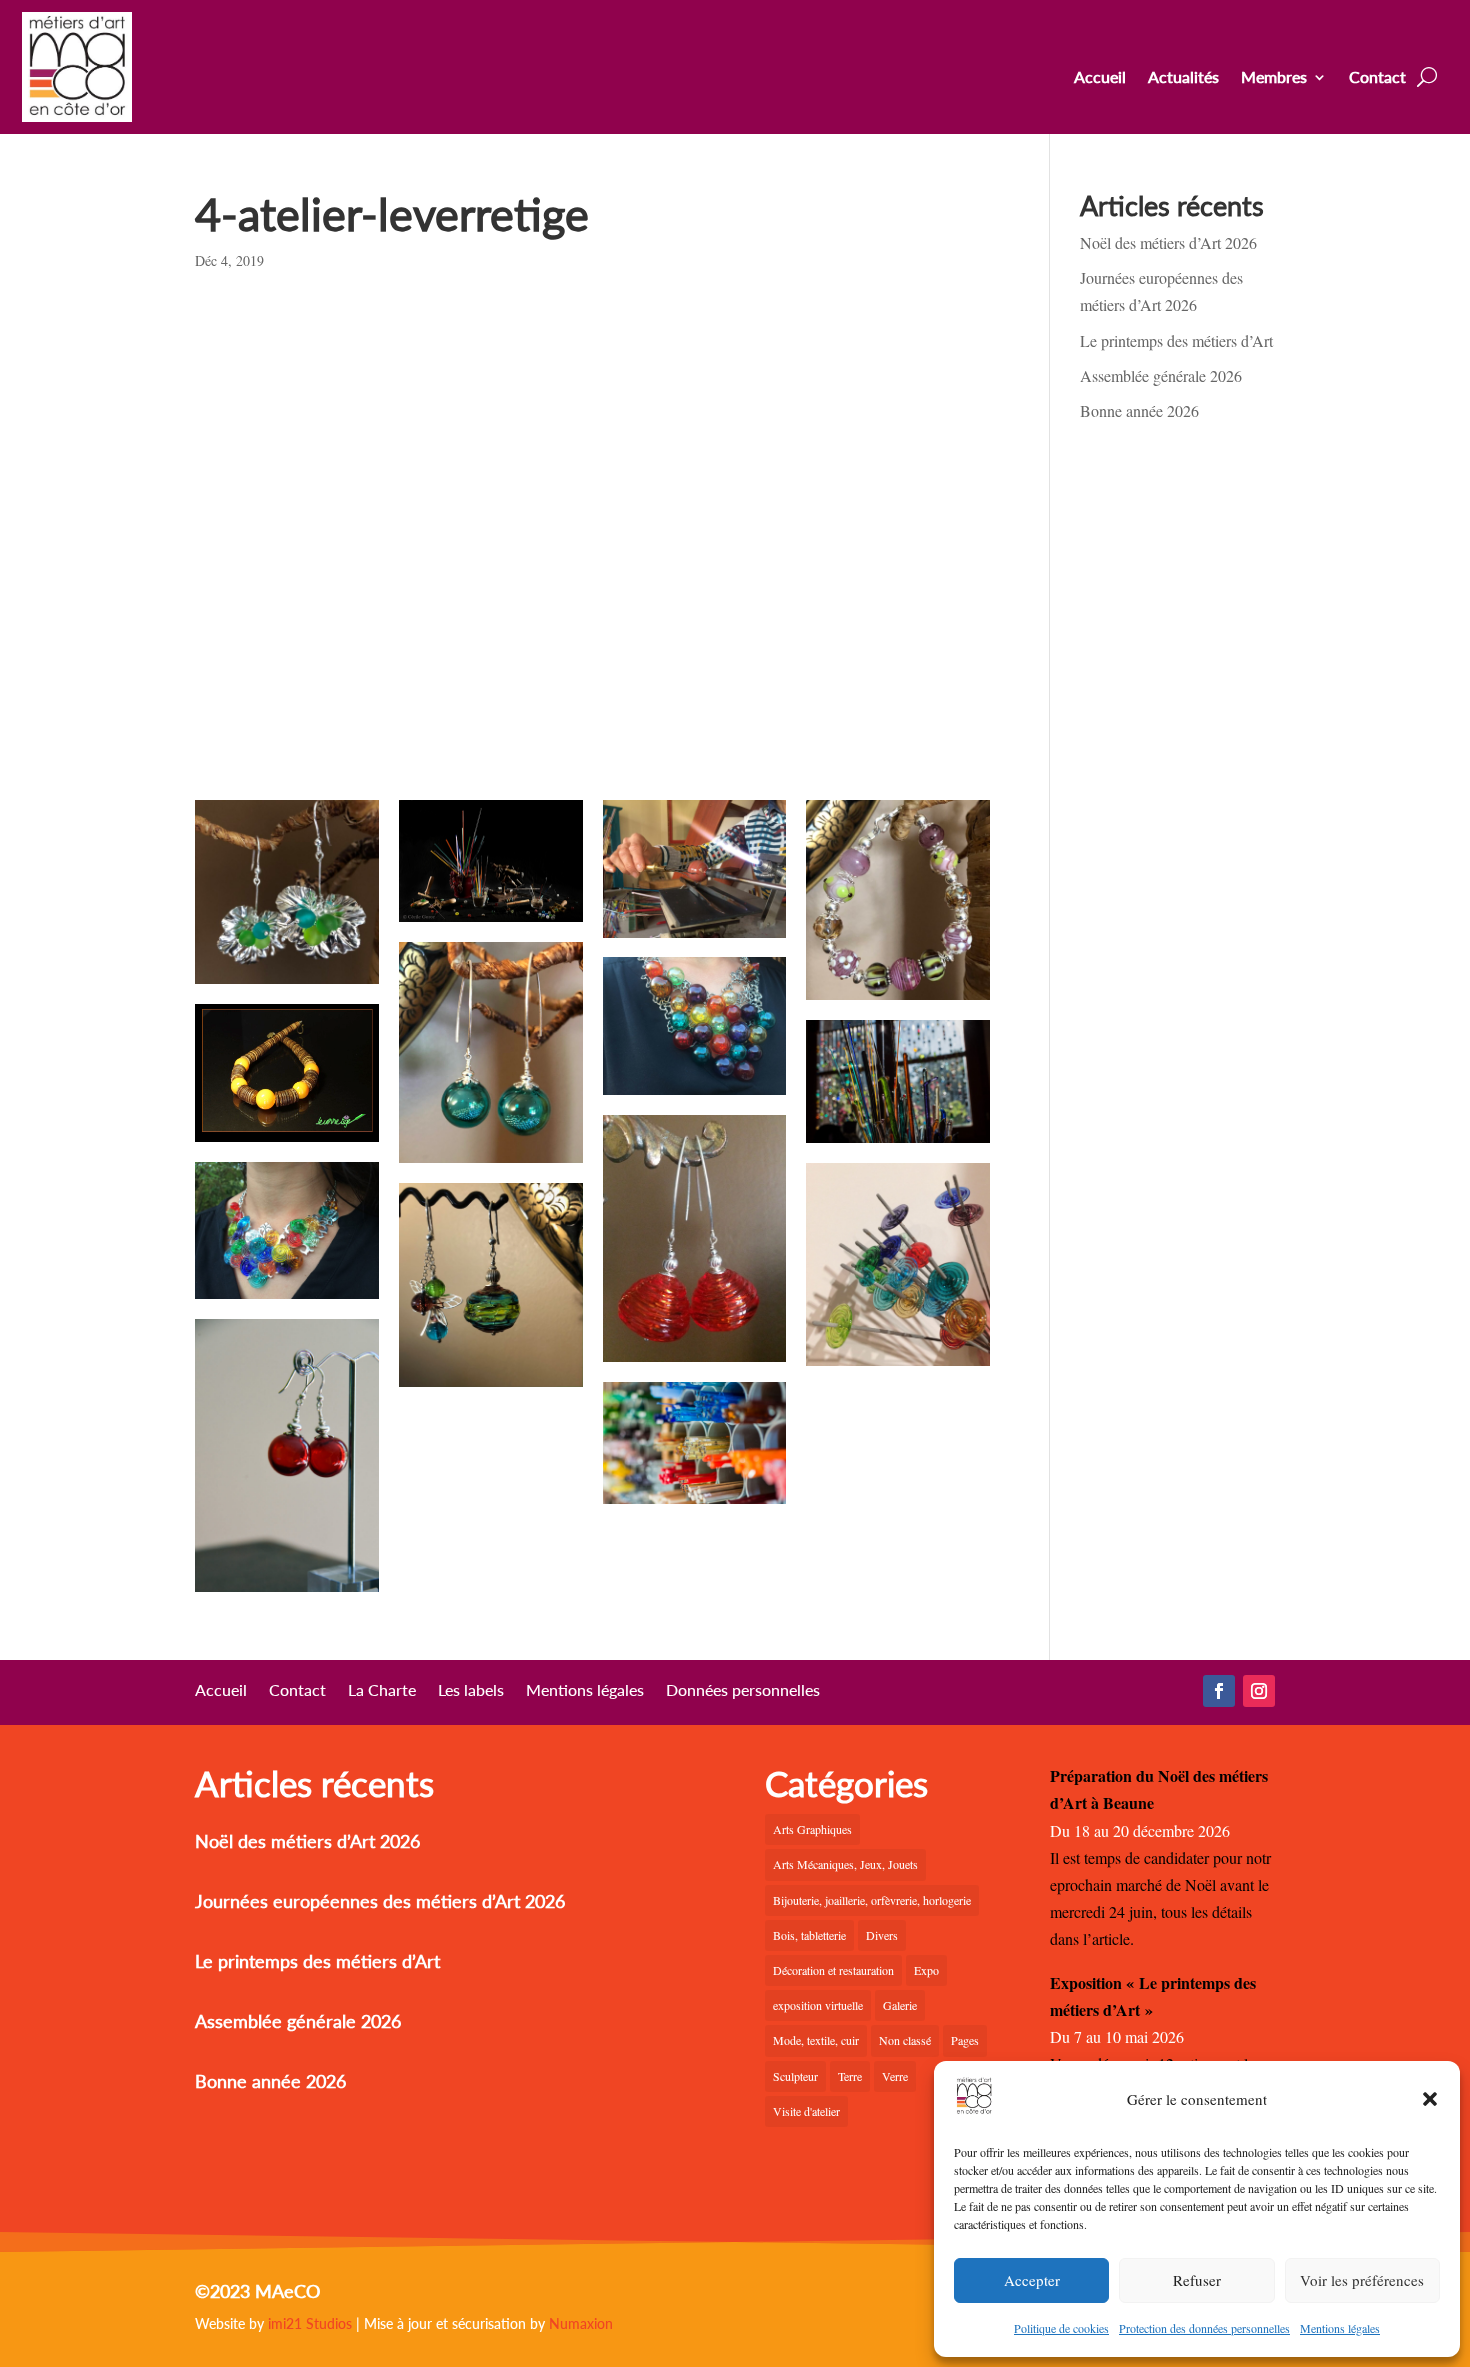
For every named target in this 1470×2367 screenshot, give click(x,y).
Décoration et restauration (833, 1970)
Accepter (1032, 2280)
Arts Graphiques (812, 1829)
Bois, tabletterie (809, 1935)
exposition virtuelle (818, 2005)
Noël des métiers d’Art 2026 (1168, 242)
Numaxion (581, 2323)
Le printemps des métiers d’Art (1176, 340)
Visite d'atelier (806, 2111)
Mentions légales (1340, 2328)
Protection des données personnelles (1204, 2328)
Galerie (900, 2005)
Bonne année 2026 (1139, 410)
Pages (965, 2040)
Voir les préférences (1362, 2280)
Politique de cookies (1061, 2328)
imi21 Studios (310, 2323)
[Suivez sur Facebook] (1219, 1691)
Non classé (905, 2040)
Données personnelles (743, 1691)
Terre (850, 2076)
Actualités (1183, 78)
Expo (926, 1970)
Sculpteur (795, 2076)
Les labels (471, 1691)
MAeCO (287, 2291)
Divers (882, 1935)
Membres (1274, 78)
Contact (1377, 78)
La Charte (382, 1691)
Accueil (1100, 78)
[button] (1430, 2099)
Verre (895, 2076)
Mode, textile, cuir (816, 2040)
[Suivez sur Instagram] (1259, 1691)
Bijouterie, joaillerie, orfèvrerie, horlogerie (872, 1900)
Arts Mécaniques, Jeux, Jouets (845, 1864)
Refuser (1197, 2280)
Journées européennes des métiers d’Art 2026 (380, 1901)
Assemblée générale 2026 (1161, 375)
